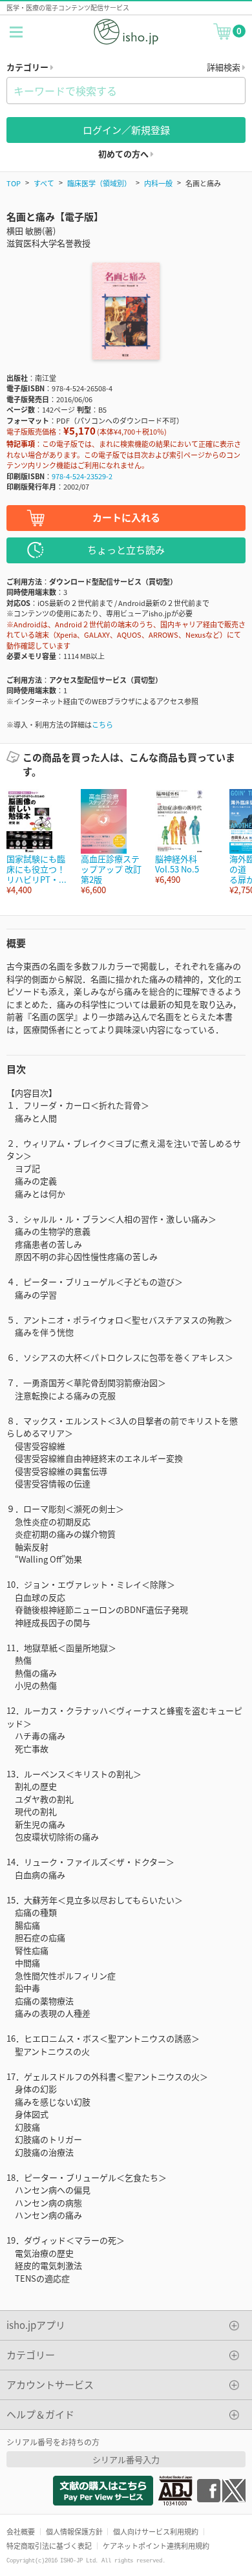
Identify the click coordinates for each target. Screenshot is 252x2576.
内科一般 (158, 183)
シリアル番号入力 (126, 2459)
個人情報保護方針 (74, 2531)
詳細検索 (225, 67)
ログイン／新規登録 (126, 130)
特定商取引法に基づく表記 (49, 2546)
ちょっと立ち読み (126, 549)
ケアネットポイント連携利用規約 (156, 2546)
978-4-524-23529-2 (82, 476)
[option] (37, 842)
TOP (14, 183)
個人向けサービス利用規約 (156, 2531)
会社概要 (21, 2531)
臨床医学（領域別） (99, 183)
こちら (102, 724)
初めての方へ (124, 154)
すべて (44, 183)
